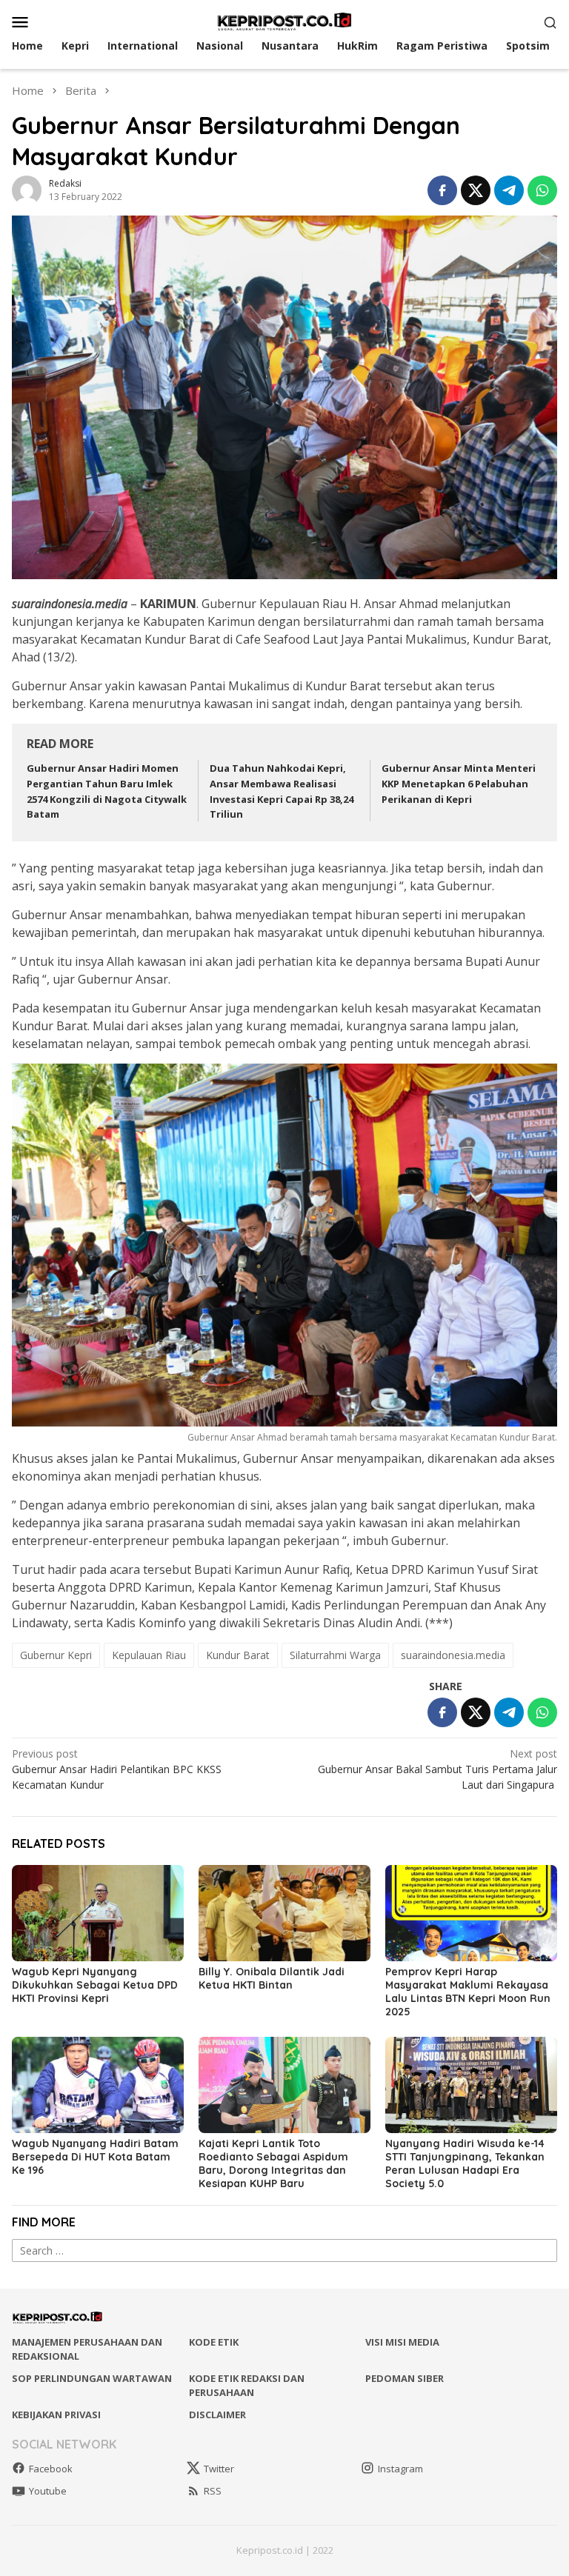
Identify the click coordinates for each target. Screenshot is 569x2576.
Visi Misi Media (402, 2342)
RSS (213, 2491)
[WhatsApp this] (542, 190)
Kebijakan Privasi (56, 2415)
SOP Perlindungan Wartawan (92, 2378)
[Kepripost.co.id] (284, 20)
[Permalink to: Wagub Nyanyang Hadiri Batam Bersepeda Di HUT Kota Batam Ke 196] (98, 2085)
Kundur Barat (238, 1655)
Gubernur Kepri (56, 1655)
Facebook (51, 2469)
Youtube (48, 2491)
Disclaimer (217, 2415)
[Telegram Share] (509, 190)
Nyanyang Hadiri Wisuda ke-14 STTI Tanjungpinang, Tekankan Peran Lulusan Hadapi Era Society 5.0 (465, 2163)
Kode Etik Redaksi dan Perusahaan (247, 2386)
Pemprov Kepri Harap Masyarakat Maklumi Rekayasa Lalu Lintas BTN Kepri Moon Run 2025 (468, 1992)
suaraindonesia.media (453, 1655)
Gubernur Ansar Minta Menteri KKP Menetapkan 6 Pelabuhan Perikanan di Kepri (459, 784)
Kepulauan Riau (149, 1655)
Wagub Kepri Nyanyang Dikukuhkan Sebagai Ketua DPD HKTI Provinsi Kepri (95, 1985)
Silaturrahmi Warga (335, 1655)
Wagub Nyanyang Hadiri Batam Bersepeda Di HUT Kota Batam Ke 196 (95, 2157)
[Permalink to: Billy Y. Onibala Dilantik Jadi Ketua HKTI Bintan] (284, 1913)
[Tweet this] (476, 190)
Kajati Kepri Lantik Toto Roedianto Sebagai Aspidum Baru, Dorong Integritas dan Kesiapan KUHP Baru (273, 2163)
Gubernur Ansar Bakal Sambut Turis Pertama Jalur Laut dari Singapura (437, 1769)
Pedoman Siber (405, 2378)
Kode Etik (214, 2342)
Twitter (219, 2469)
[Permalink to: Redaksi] (27, 189)
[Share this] (442, 190)
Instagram (400, 2469)
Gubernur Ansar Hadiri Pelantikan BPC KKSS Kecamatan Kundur (117, 1769)
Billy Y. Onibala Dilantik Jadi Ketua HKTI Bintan (272, 1978)
